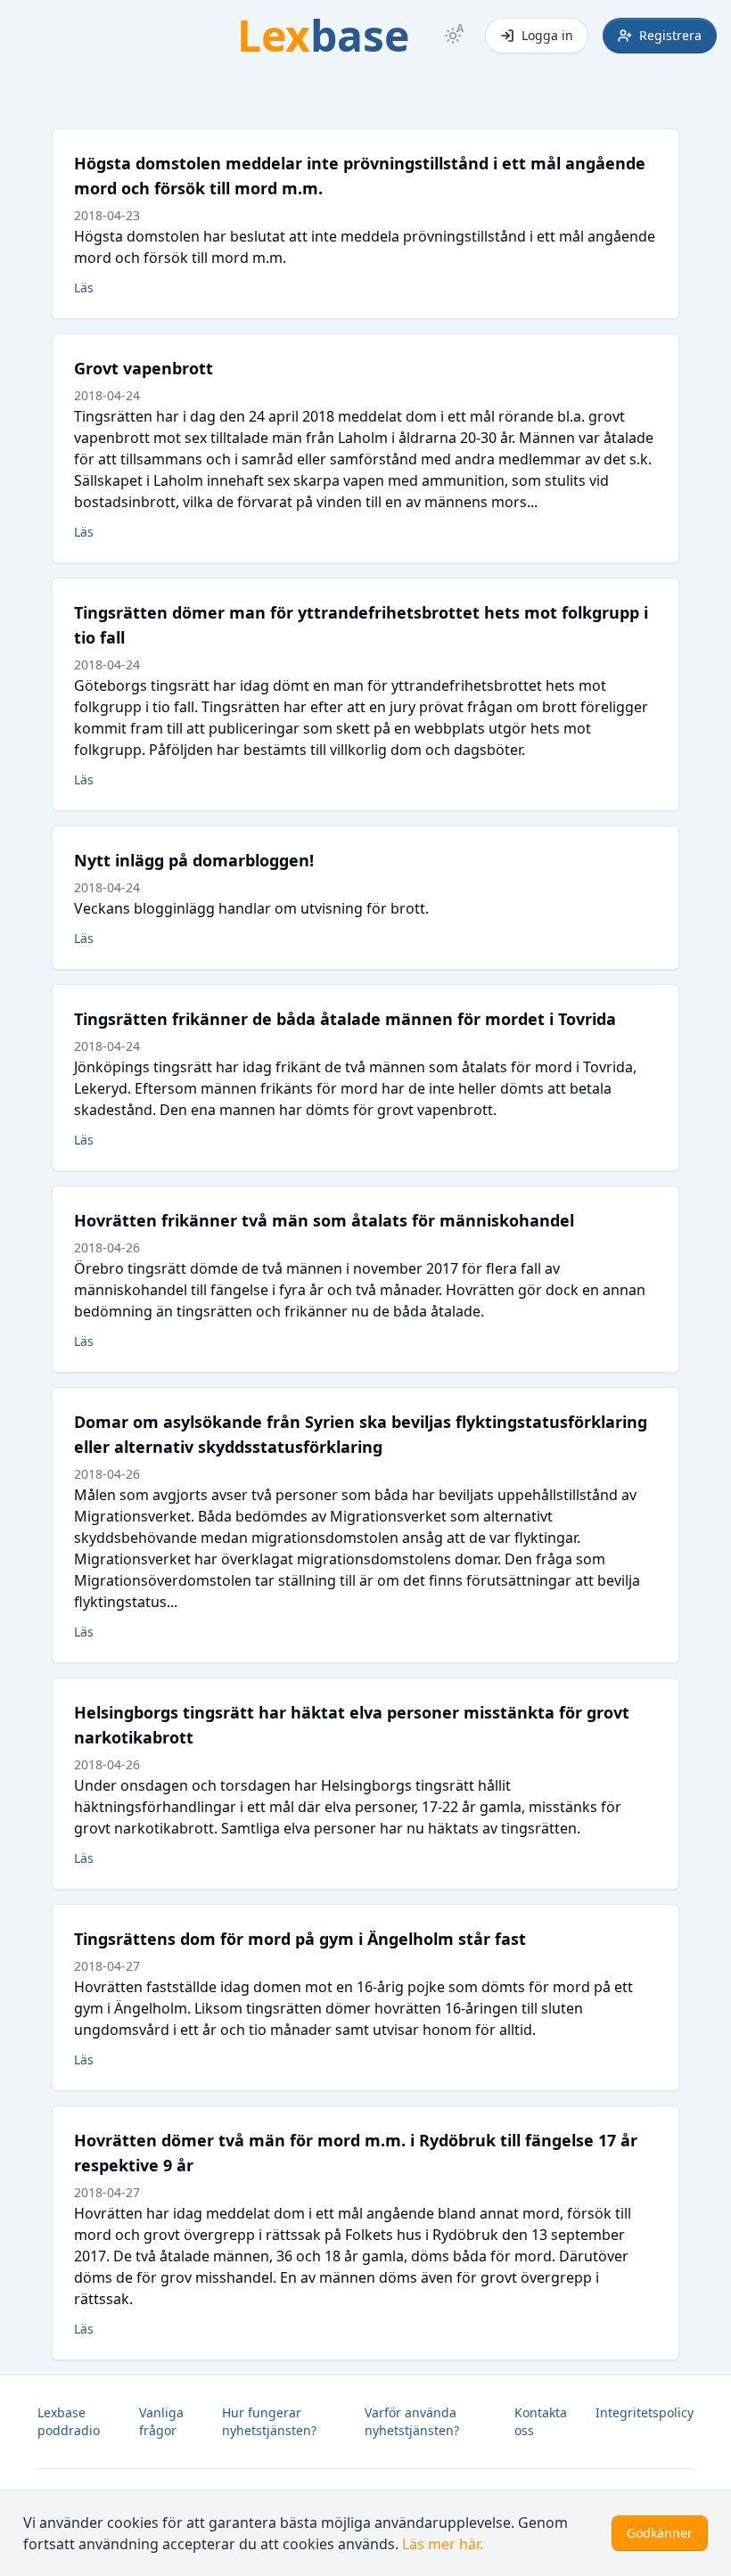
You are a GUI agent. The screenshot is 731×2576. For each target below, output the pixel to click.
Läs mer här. (443, 2544)
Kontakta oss (541, 2421)
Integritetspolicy (645, 2412)
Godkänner (660, 2533)
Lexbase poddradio (69, 2421)
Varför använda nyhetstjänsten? (412, 2421)
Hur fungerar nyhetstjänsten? (269, 2421)
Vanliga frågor (161, 2421)
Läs (84, 287)
